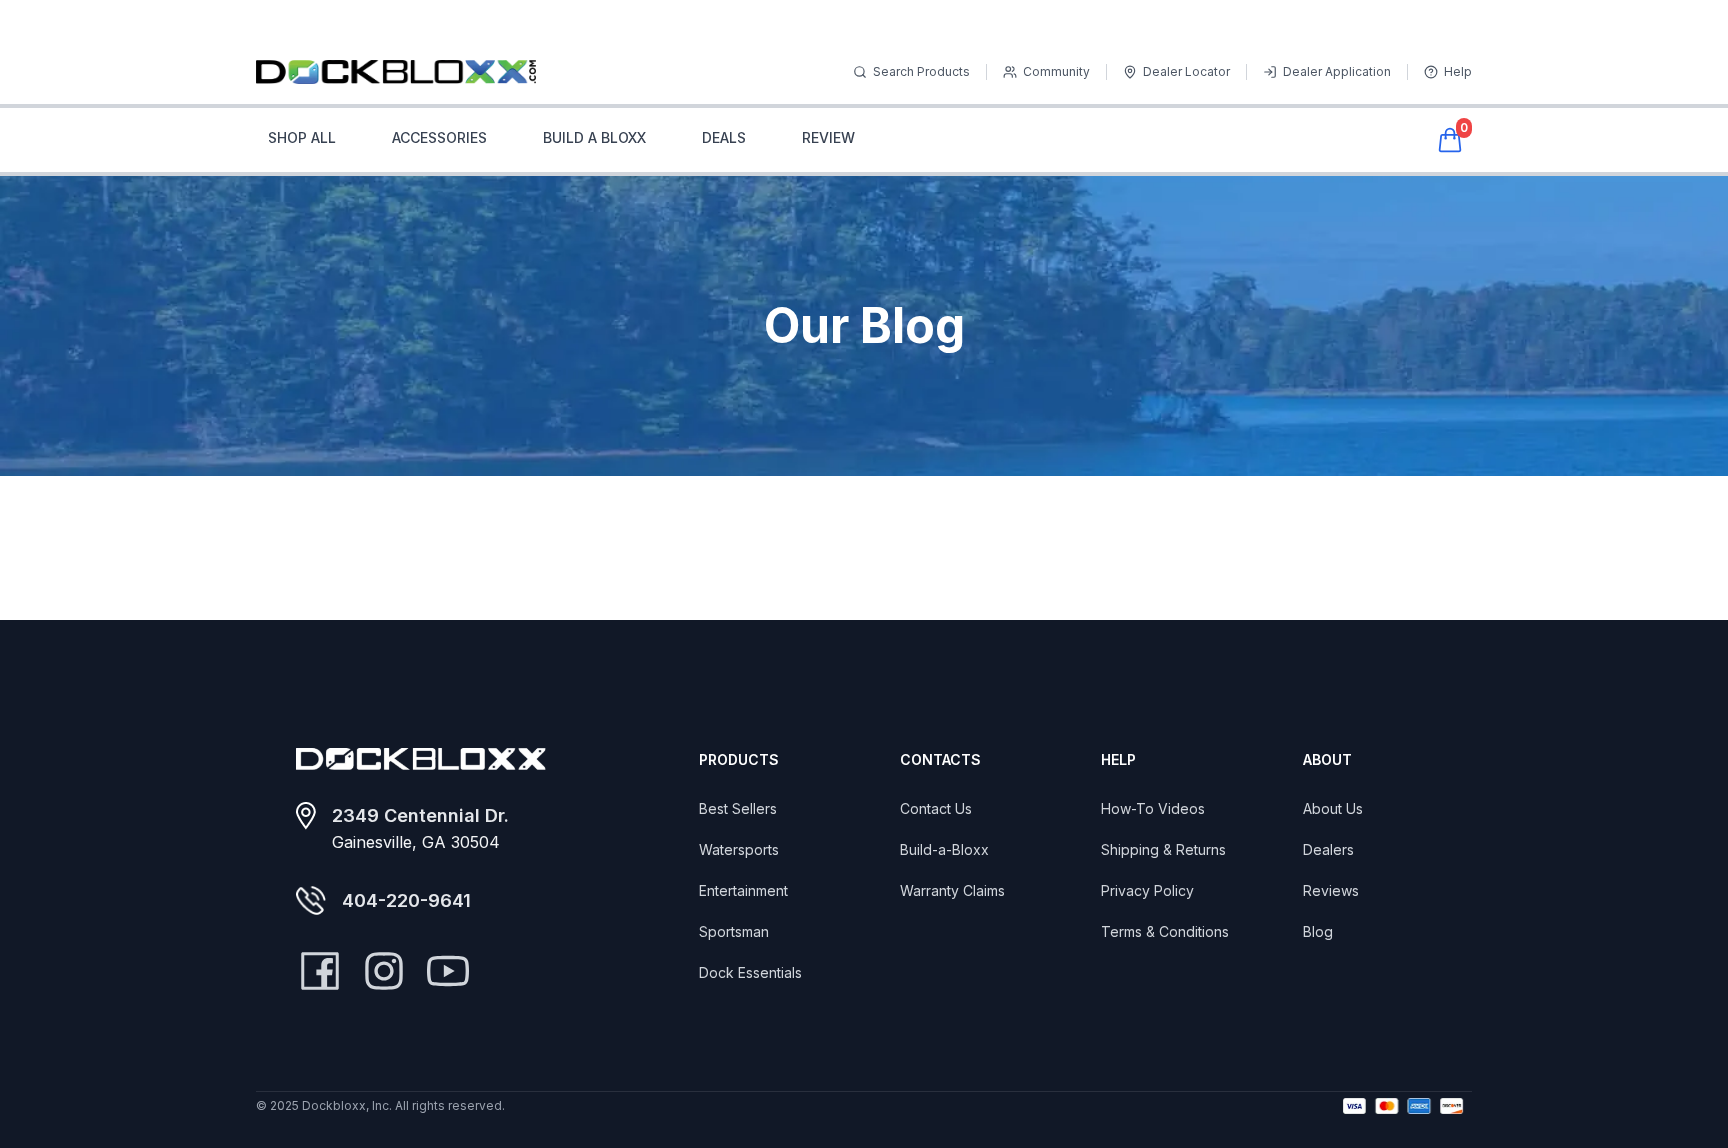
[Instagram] (384, 971)
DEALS (724, 137)
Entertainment (743, 890)
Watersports (739, 849)
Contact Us (936, 808)
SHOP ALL (302, 137)
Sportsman (734, 931)
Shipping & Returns (1163, 849)
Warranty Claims (952, 890)
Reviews (1331, 890)
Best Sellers (738, 808)
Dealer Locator (1186, 71)
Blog (1318, 931)
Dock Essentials (750, 972)
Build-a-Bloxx (944, 849)
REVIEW (828, 137)
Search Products (921, 71)
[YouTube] (448, 971)
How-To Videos (1153, 808)
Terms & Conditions (1165, 931)
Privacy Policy (1147, 890)
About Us (1333, 808)
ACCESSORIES (439, 137)
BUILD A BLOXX (594, 137)
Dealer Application (1337, 71)
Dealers (1328, 849)
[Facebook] (320, 971)
